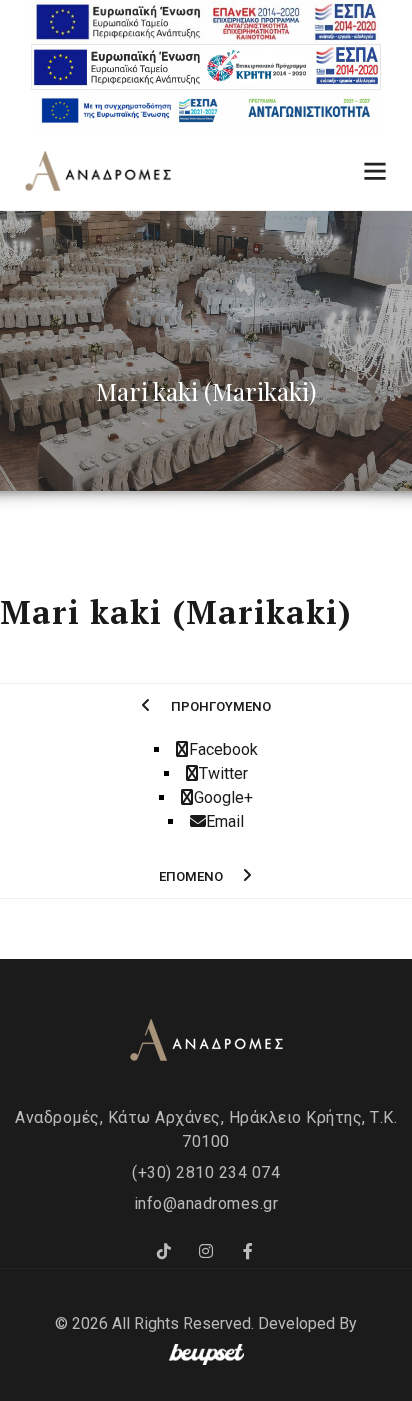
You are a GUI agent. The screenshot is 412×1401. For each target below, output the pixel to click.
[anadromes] (164, 1252)
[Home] (98, 172)
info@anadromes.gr (206, 1203)
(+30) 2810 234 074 (206, 1172)
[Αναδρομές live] (248, 1252)
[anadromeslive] (206, 1252)
